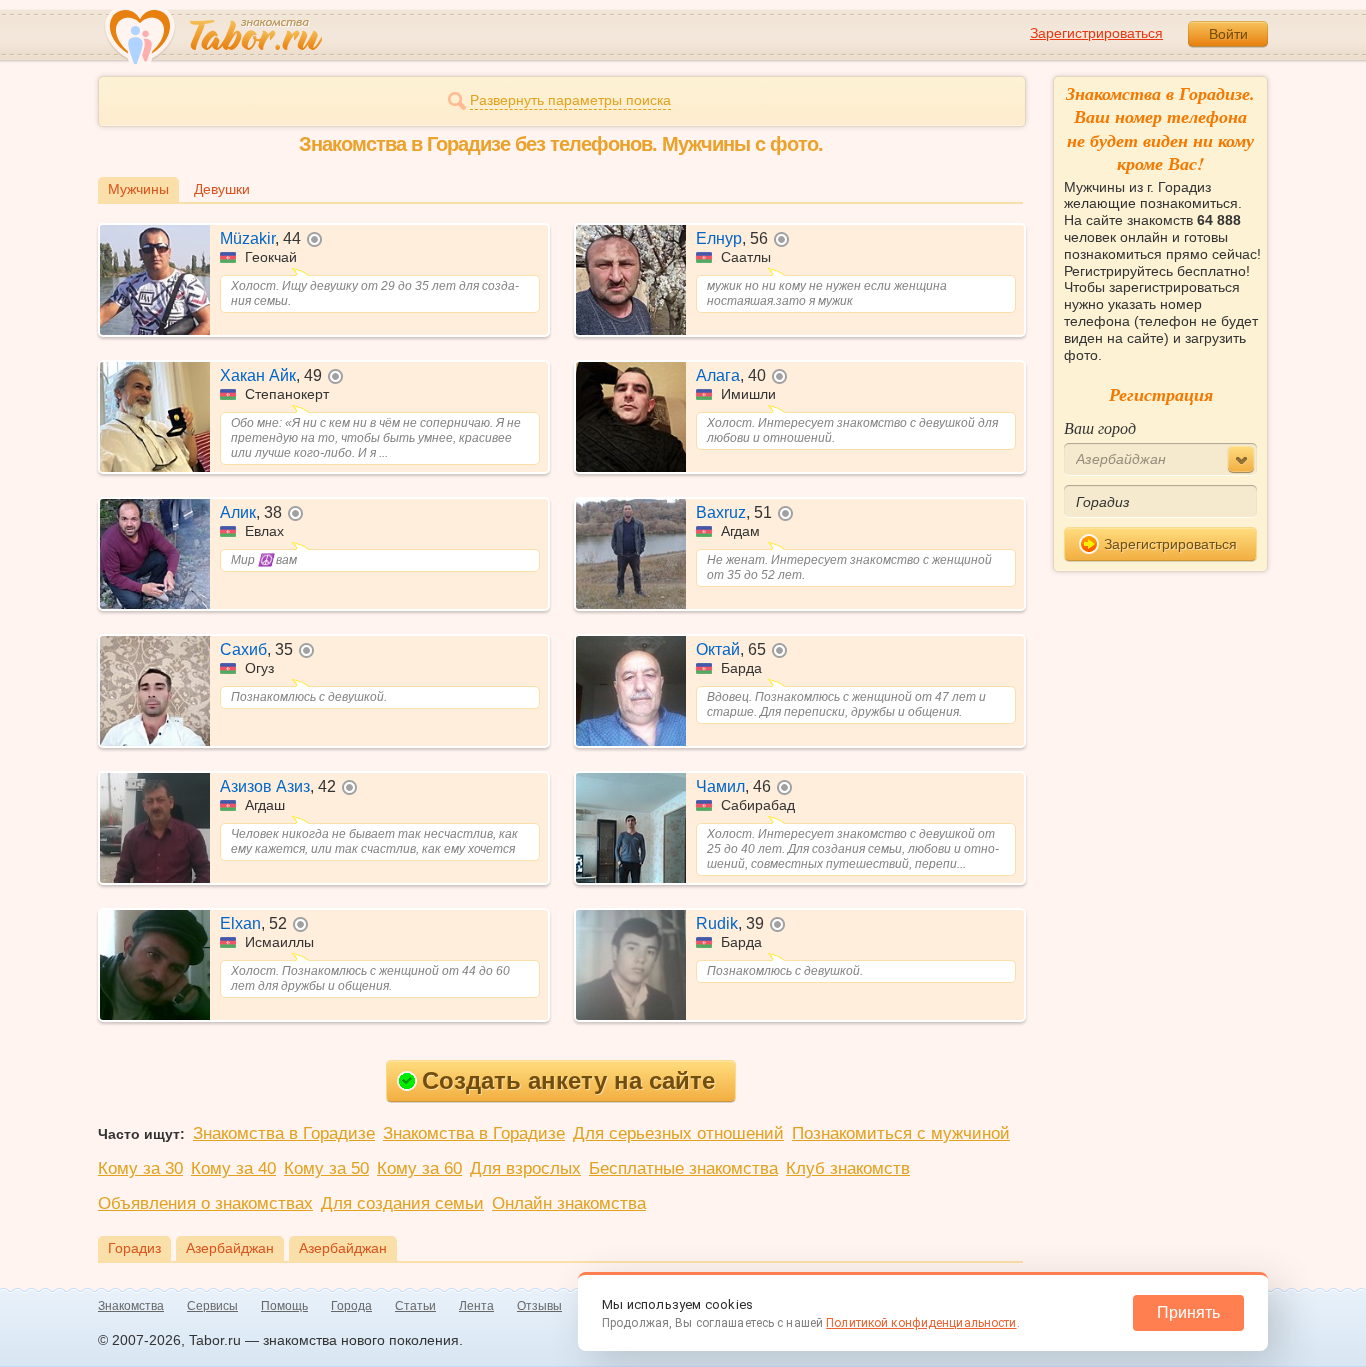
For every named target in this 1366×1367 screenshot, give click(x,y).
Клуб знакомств (848, 1168)
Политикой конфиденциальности (921, 1323)
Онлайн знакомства (569, 1203)
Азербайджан (230, 1248)
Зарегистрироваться (1096, 33)
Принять (1188, 1312)
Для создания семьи (402, 1203)
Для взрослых (525, 1168)
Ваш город (1100, 427)
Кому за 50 (326, 1168)
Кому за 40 (233, 1168)
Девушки (222, 189)
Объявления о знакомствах (205, 1203)
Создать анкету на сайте (568, 1080)
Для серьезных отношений (678, 1133)
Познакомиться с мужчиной (901, 1133)
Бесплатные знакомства (683, 1168)
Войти (1228, 34)
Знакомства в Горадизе (284, 1133)
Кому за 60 (419, 1168)
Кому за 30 (140, 1168)
